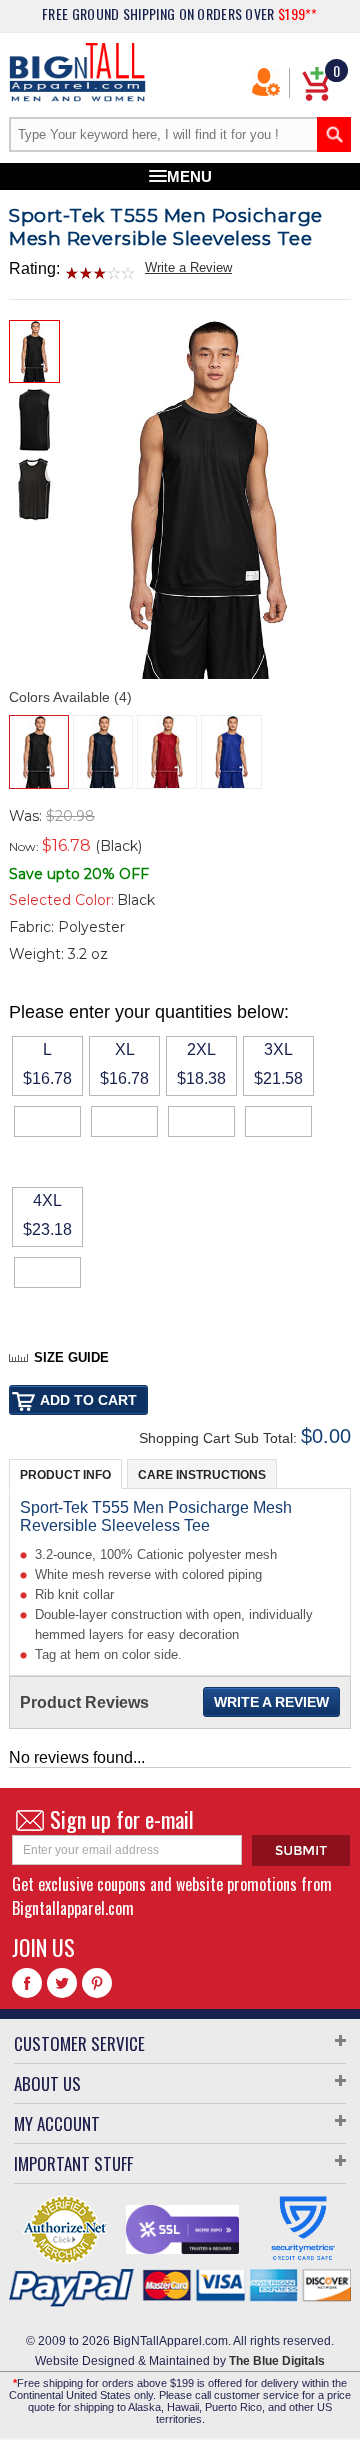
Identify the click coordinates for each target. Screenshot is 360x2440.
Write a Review (188, 267)
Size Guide (71, 1357)
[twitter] (62, 1983)
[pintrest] (97, 1983)
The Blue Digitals (277, 2361)
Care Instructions (202, 1475)
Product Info (65, 1475)
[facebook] (27, 1983)
